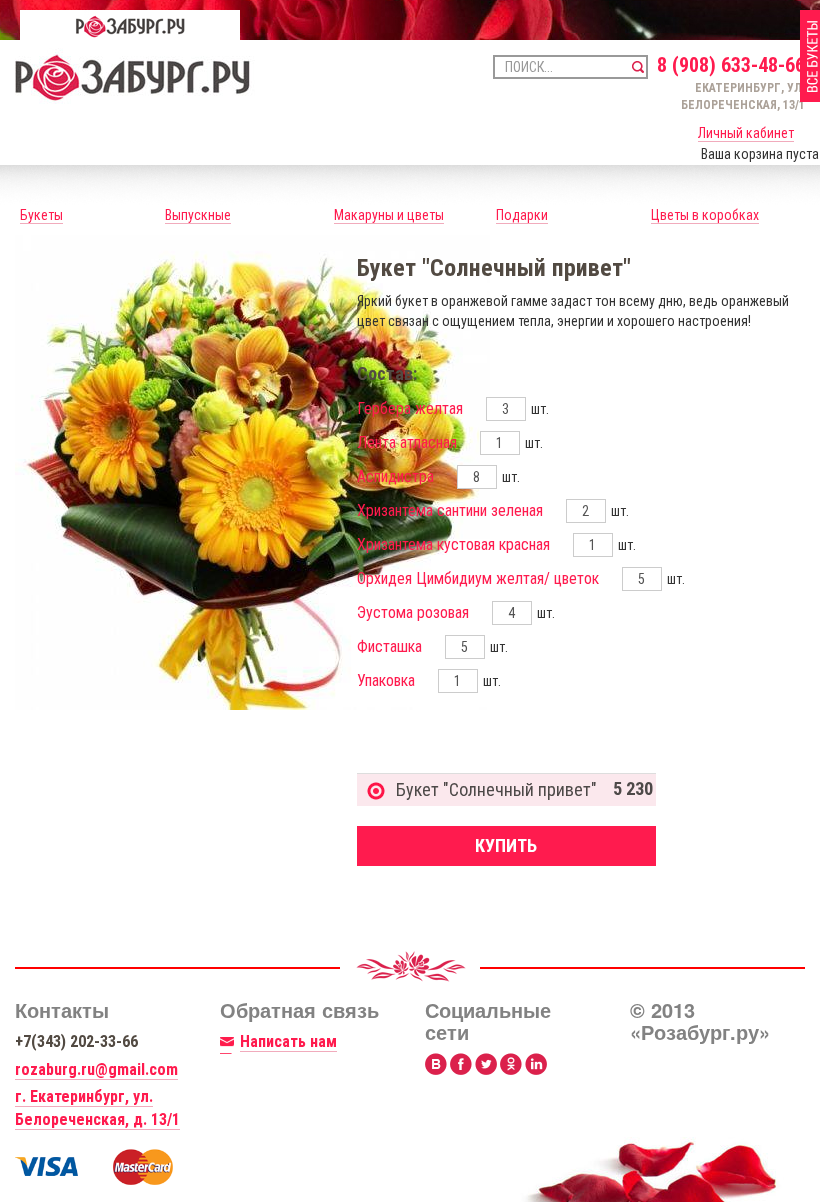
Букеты (41, 215)
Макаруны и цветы (389, 215)
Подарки (522, 215)
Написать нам (288, 1041)
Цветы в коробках (705, 215)
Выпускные (198, 215)
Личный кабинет (746, 133)
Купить (506, 845)
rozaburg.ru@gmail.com (96, 1069)
